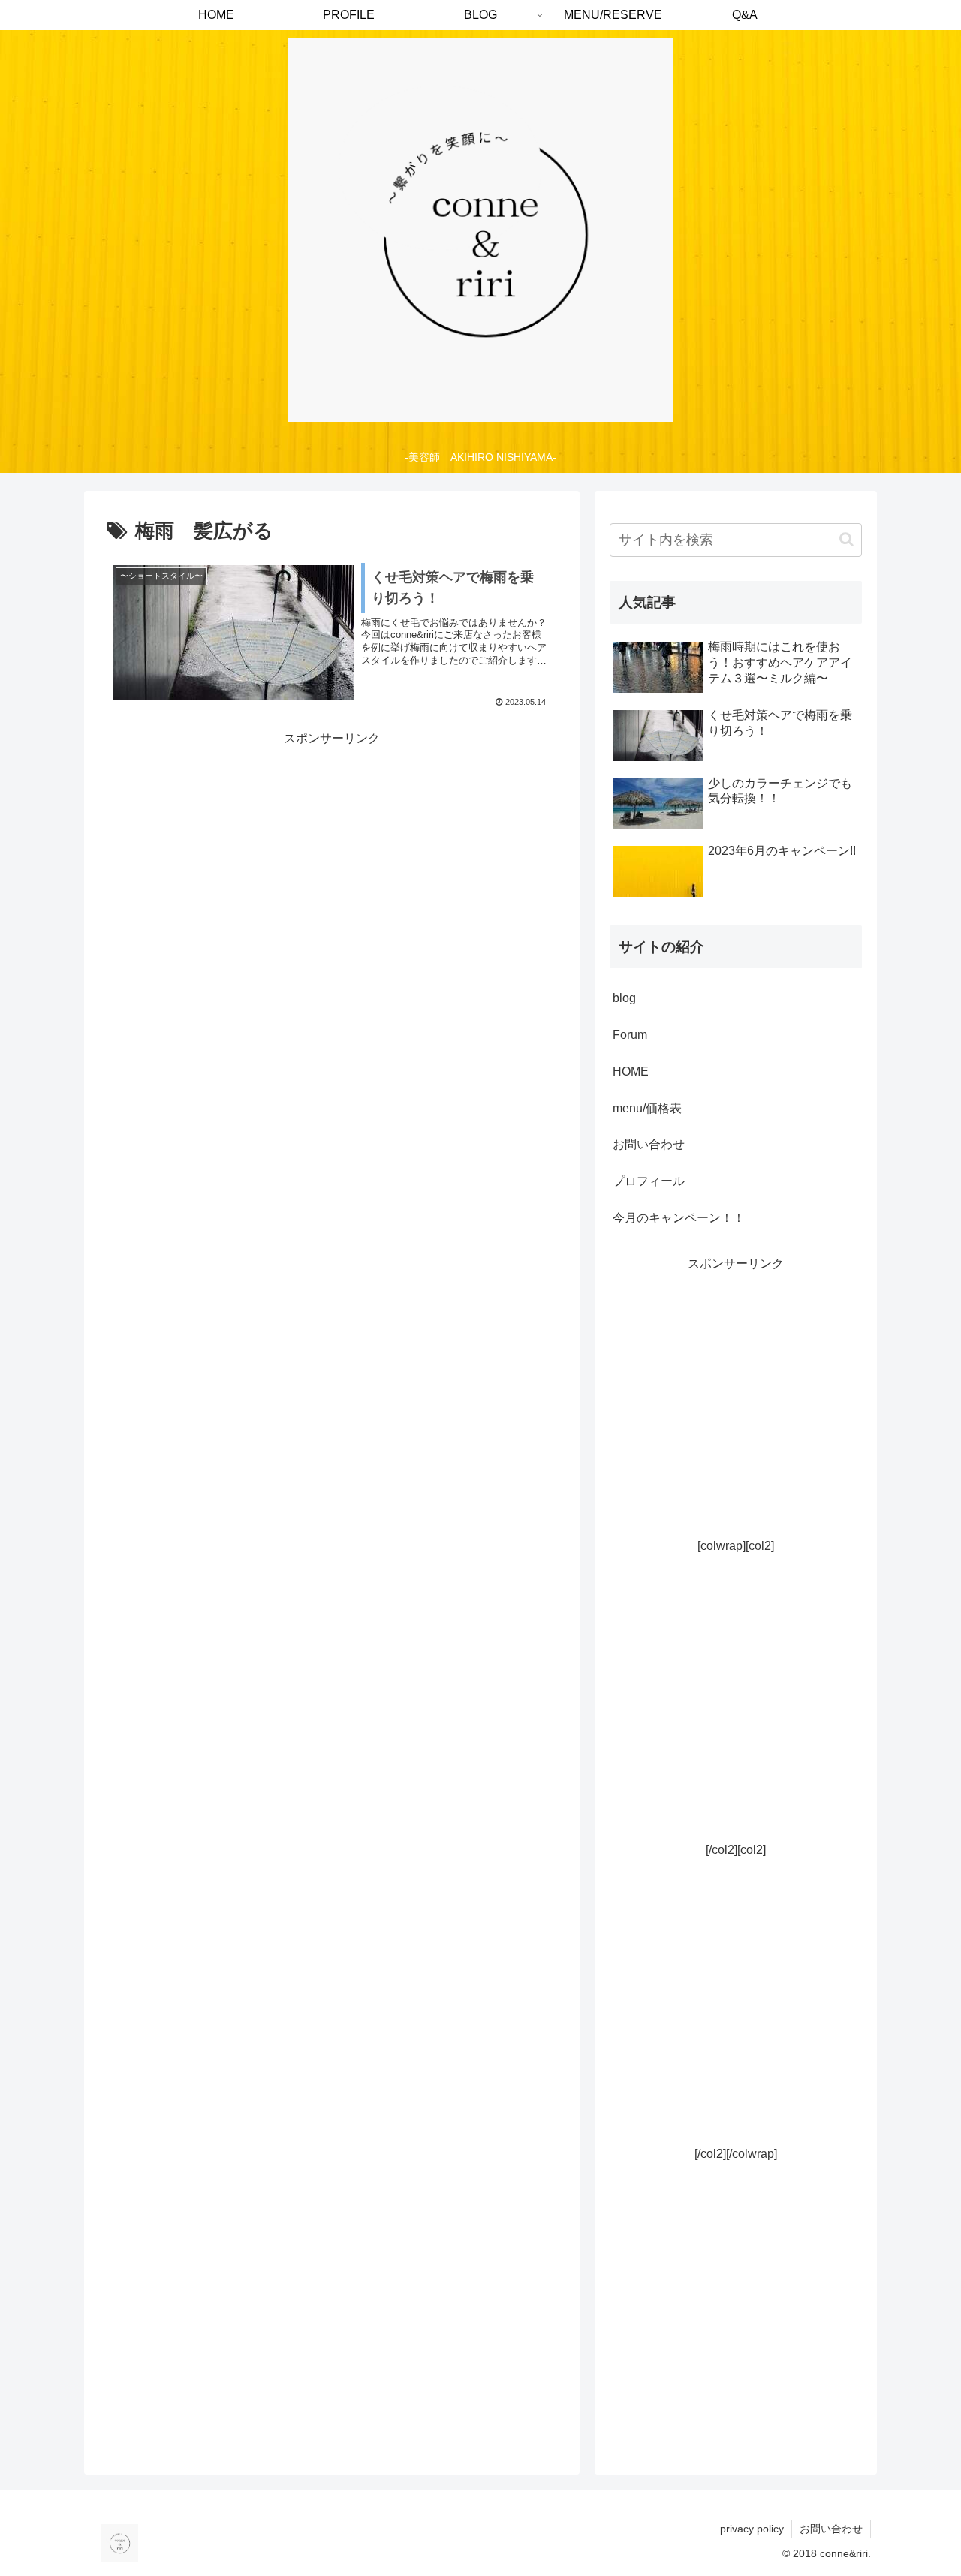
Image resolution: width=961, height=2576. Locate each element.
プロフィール (649, 1181)
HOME (631, 1071)
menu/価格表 (647, 1108)
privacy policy (752, 2529)
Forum (630, 1035)
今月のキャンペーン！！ (679, 1218)
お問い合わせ (649, 1144)
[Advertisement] (736, 1424)
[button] (847, 539)
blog (624, 998)
